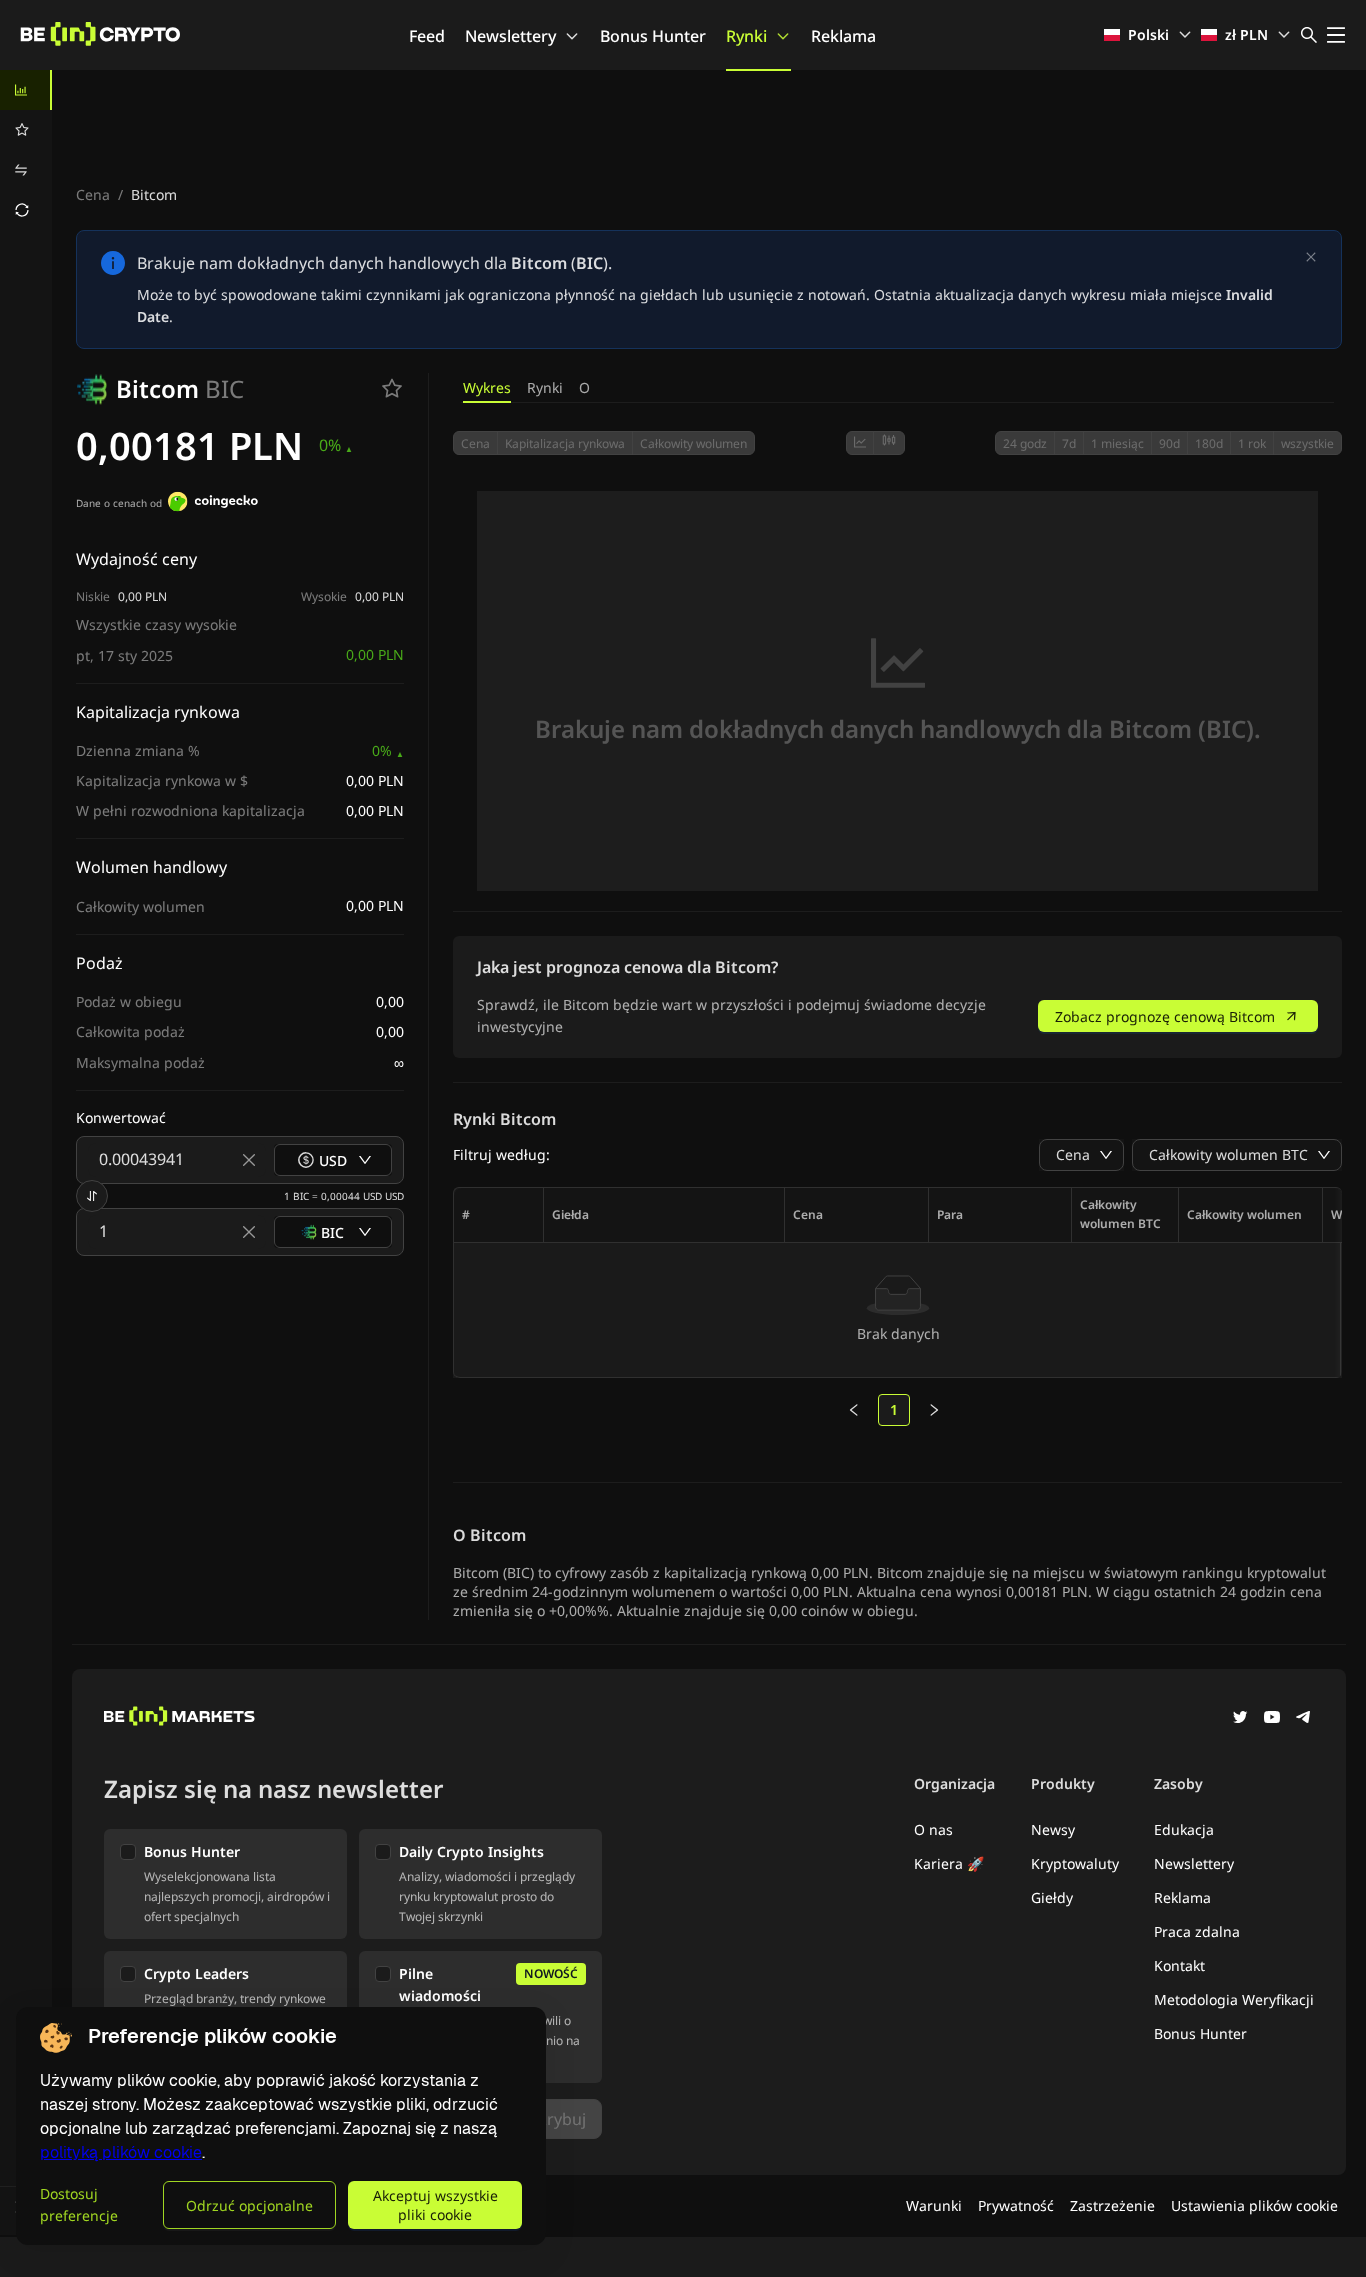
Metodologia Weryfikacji (1234, 1999)
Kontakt (1179, 1965)
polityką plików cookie (121, 2152)
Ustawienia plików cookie (1254, 2205)
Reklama (843, 36)
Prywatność (1016, 2205)
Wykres (487, 387)
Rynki (746, 36)
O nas (933, 1829)
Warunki (934, 2205)
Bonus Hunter (653, 36)
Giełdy (1052, 1897)
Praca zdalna (1197, 1931)
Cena (93, 194)
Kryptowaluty (1075, 1863)
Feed (427, 36)
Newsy (1053, 1829)
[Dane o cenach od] (213, 504)
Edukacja (1184, 1829)
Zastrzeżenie (1112, 2205)
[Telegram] (1304, 1719)
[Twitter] (1240, 1719)
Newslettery (510, 36)
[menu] (26, 150)
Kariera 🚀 (949, 1863)
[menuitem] (26, 90)
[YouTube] (1272, 1719)
